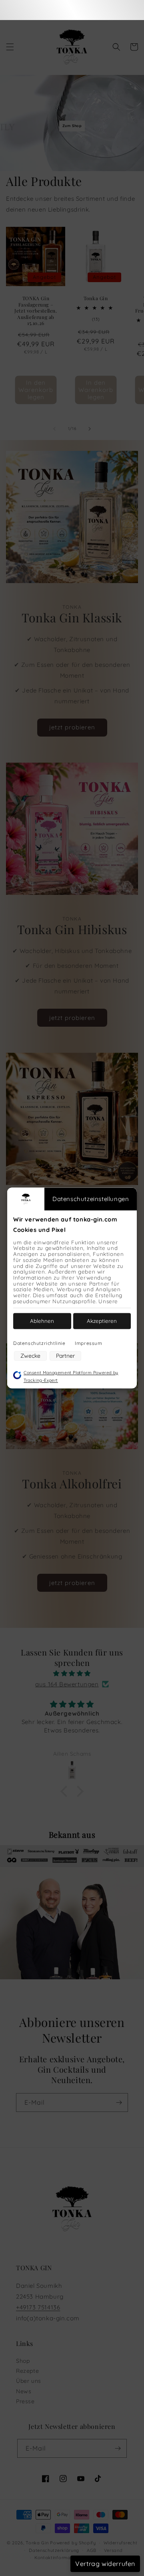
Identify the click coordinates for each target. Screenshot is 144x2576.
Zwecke (30, 1356)
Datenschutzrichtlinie (39, 1343)
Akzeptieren (102, 1321)
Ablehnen (42, 1321)
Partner (65, 1356)
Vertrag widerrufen (105, 2564)
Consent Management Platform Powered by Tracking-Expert (71, 1376)
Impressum (88, 1343)
